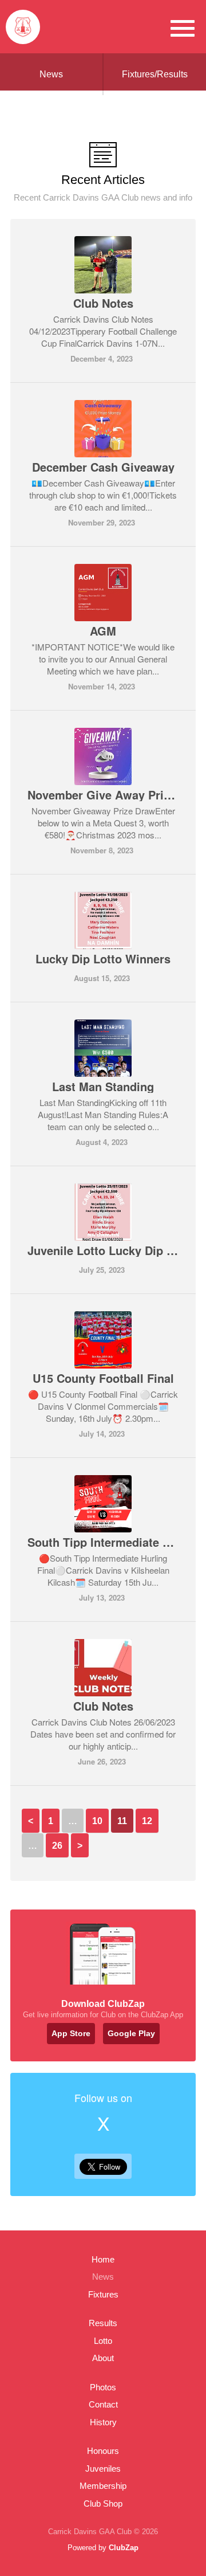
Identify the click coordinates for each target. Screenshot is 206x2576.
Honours (103, 2451)
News (51, 74)
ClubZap (124, 2548)
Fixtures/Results (155, 74)
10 (97, 1821)
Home (103, 2259)
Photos (103, 2387)
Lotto (103, 2341)
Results (103, 2323)
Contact (103, 2404)
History (103, 2422)
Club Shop (103, 2504)
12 (147, 1821)
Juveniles (103, 2469)
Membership (103, 2486)
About (103, 2358)
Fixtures (103, 2294)
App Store (71, 2033)
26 (57, 1846)
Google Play (131, 2033)
